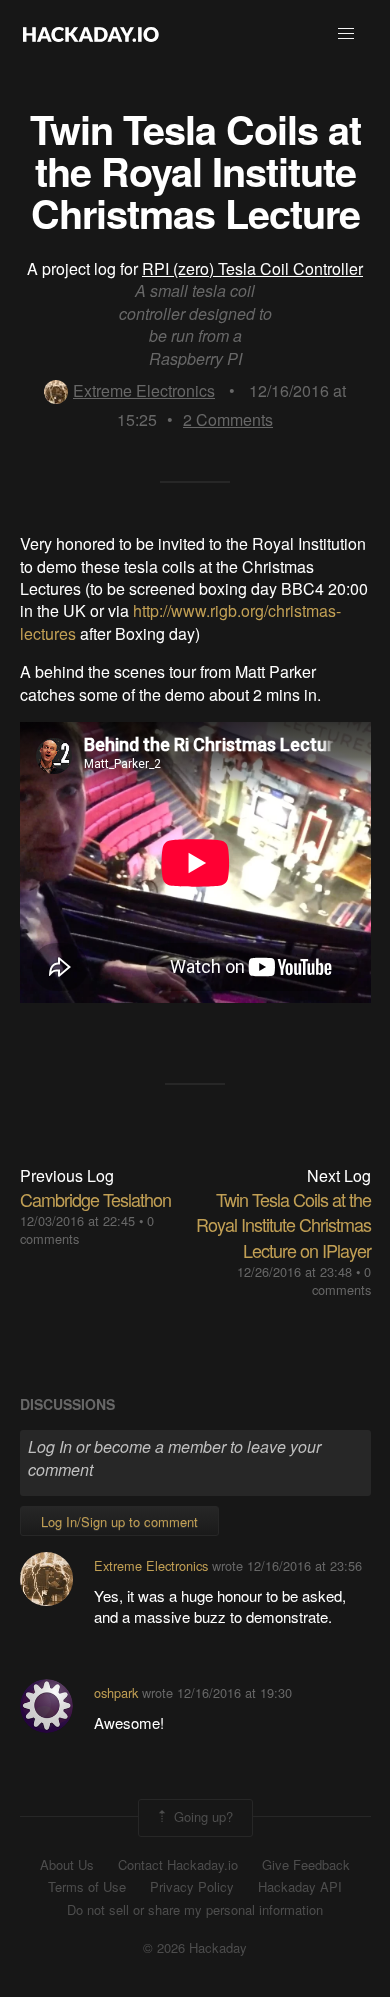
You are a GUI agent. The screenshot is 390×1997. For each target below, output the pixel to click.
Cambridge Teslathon (95, 1199)
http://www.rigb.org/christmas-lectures (180, 621)
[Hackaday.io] (91, 34)
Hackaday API (300, 1887)
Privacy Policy (192, 1887)
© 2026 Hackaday (195, 1948)
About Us (67, 1865)
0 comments (341, 1280)
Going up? (201, 1815)
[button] (346, 34)
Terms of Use (87, 1887)
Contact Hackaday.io (178, 1865)
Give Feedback (306, 1865)
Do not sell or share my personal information (195, 1910)
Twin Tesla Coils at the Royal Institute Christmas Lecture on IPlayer (283, 1224)
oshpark (116, 1692)
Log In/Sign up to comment (119, 1521)
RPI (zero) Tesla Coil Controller (252, 268)
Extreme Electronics (144, 390)
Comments (228, 419)
